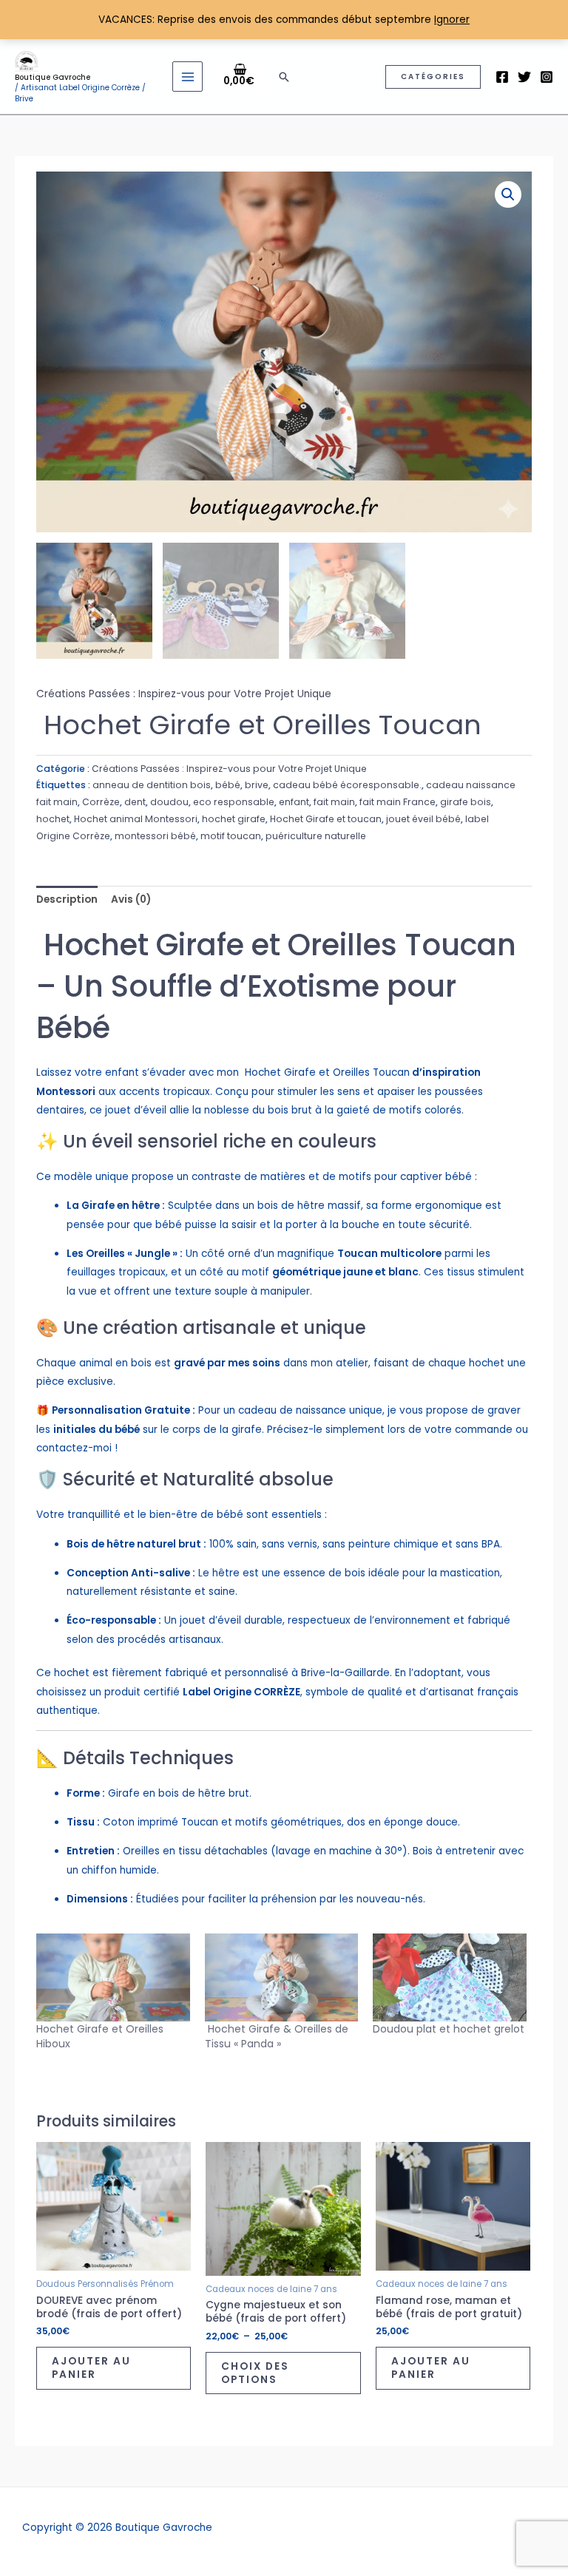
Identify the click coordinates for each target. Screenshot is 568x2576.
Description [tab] (67, 899)
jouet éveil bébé (423, 819)
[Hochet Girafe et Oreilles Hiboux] (113, 1977)
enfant (294, 802)
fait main (334, 802)
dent (135, 802)
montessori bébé (155, 836)
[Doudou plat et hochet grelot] (450, 1977)
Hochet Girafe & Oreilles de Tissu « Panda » (277, 2036)
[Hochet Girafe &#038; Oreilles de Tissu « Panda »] (282, 1977)
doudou (169, 802)
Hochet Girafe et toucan (326, 819)
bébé (228, 785)
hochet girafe (234, 819)
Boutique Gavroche (53, 77)
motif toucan (231, 836)
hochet (53, 819)
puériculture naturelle (316, 836)
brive (257, 785)
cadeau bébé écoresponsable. (347, 785)
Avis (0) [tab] (131, 899)
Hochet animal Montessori (136, 819)
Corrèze (101, 802)
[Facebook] (502, 77)
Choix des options (255, 2373)
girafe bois (466, 802)
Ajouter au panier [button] (91, 2368)
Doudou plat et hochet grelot (449, 2029)
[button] (284, 77)
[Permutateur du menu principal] (187, 77)
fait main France (398, 802)
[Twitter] (524, 77)
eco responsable (234, 802)
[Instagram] (547, 77)
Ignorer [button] (452, 20)
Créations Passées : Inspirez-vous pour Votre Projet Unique (184, 694)
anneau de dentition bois (152, 785)
